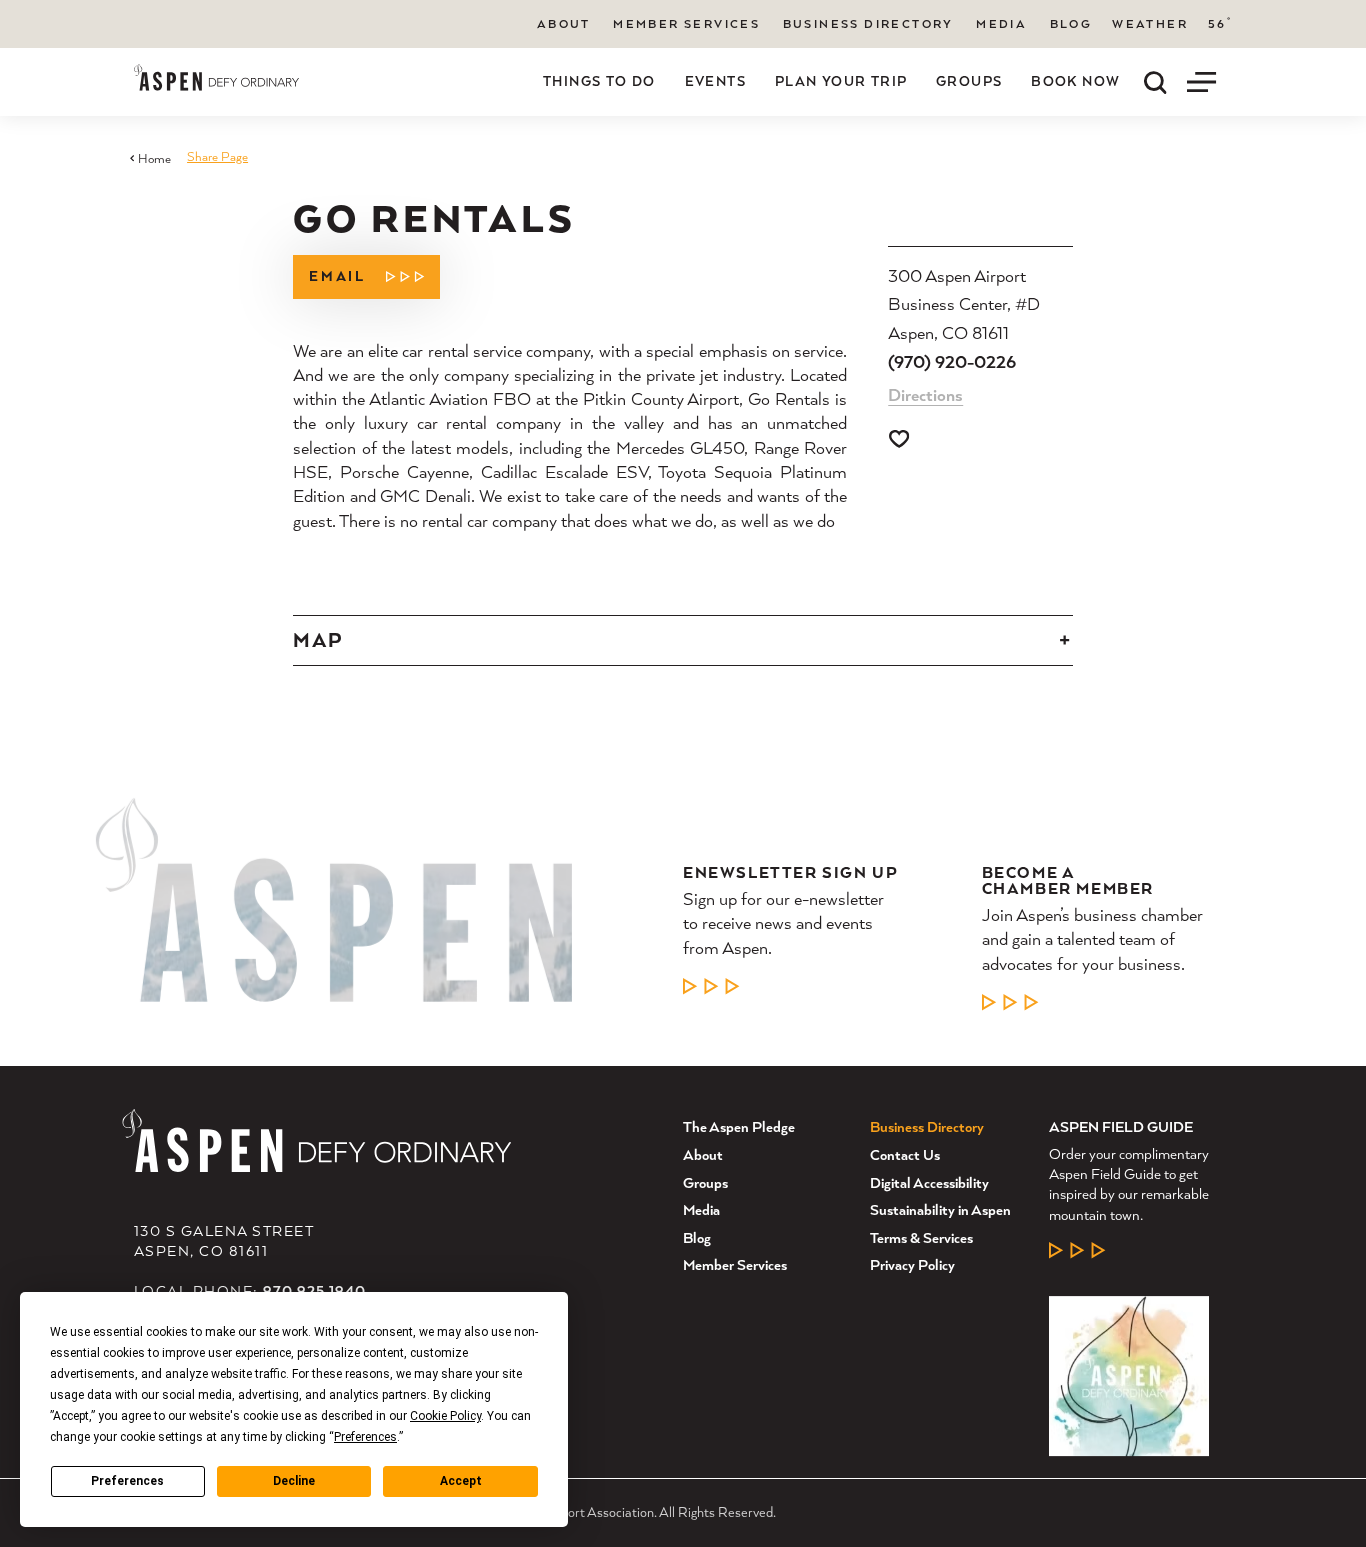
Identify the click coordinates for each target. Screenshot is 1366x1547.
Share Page (217, 156)
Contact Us (905, 1154)
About (564, 23)
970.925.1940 (315, 1290)
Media (1001, 23)
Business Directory (868, 23)
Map (318, 640)
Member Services (686, 23)
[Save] (899, 439)
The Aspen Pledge (739, 1126)
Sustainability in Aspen (940, 1209)
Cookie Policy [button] (445, 1416)
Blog (1071, 23)
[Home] (216, 77)
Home (154, 158)
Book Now (1075, 81)
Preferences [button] (365, 1437)
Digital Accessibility (929, 1182)
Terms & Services (921, 1237)
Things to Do (599, 81)
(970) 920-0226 (952, 361)
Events (715, 81)
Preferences (127, 1481)
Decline (294, 1481)
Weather (1150, 24)
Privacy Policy (912, 1264)
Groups (969, 81)
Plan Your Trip (841, 81)
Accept (461, 1481)
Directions (925, 394)
